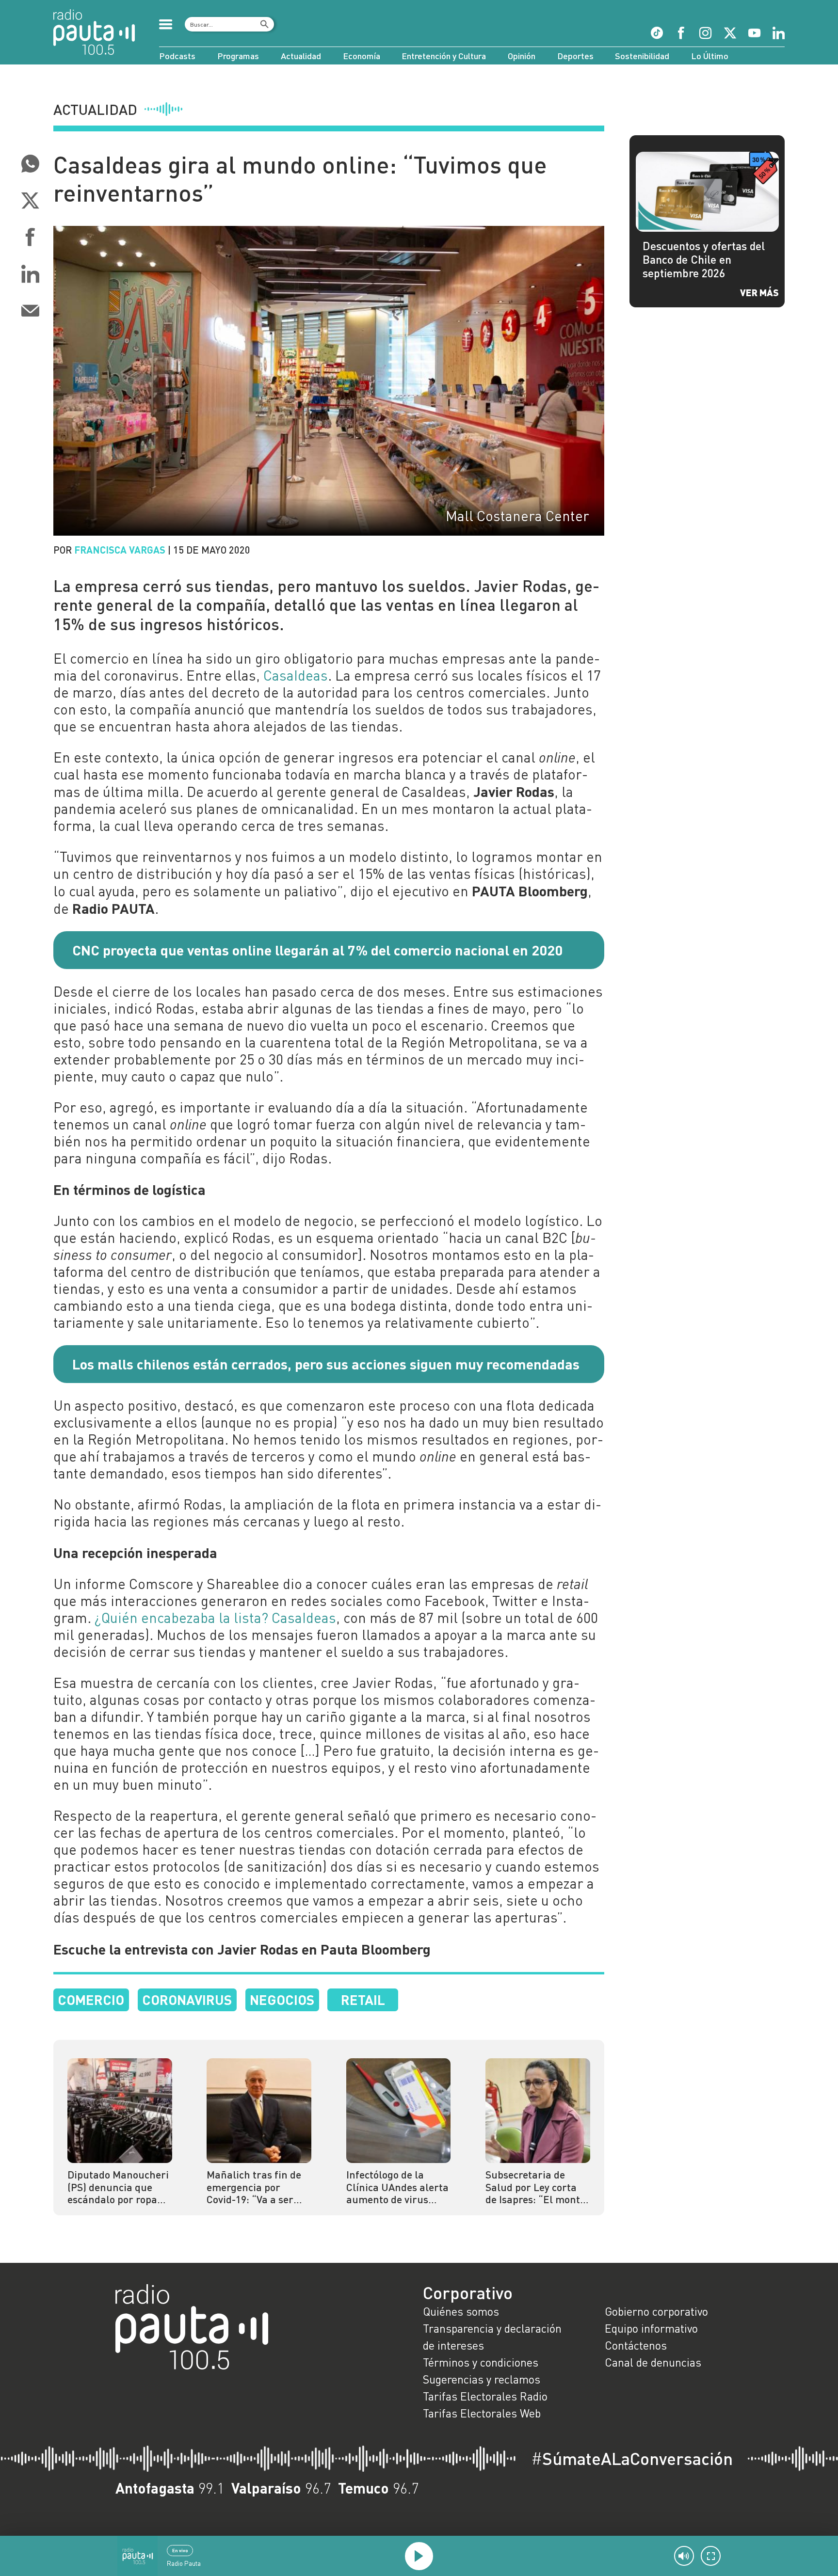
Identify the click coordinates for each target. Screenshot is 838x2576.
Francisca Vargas (120, 549)
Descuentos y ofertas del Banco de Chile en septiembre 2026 (704, 259)
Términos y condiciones (481, 2362)
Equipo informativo (651, 2328)
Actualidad (301, 56)
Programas (238, 56)
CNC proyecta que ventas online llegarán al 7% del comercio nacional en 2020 (317, 950)
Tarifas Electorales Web (482, 2413)
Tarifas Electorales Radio (485, 2396)
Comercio (91, 1999)
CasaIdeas (296, 675)
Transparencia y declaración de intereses (492, 2337)
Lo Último (710, 56)
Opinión (522, 56)
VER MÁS (759, 292)
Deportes (575, 56)
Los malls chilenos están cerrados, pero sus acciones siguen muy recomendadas (326, 1364)
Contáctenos (636, 2345)
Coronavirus (187, 1999)
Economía (362, 56)
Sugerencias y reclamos (482, 2379)
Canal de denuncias (653, 2362)
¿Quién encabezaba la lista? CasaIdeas (214, 1618)
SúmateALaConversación (632, 2458)
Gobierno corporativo (656, 2311)
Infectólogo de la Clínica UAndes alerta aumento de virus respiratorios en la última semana (397, 2187)
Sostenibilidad (642, 56)
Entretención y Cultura (444, 56)
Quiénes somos (461, 2311)
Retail (363, 1999)
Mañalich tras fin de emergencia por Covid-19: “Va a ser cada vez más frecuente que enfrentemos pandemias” (254, 2187)
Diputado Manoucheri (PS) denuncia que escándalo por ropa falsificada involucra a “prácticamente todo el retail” (118, 2187)
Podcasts (177, 56)
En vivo (180, 2550)
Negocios (282, 1999)
